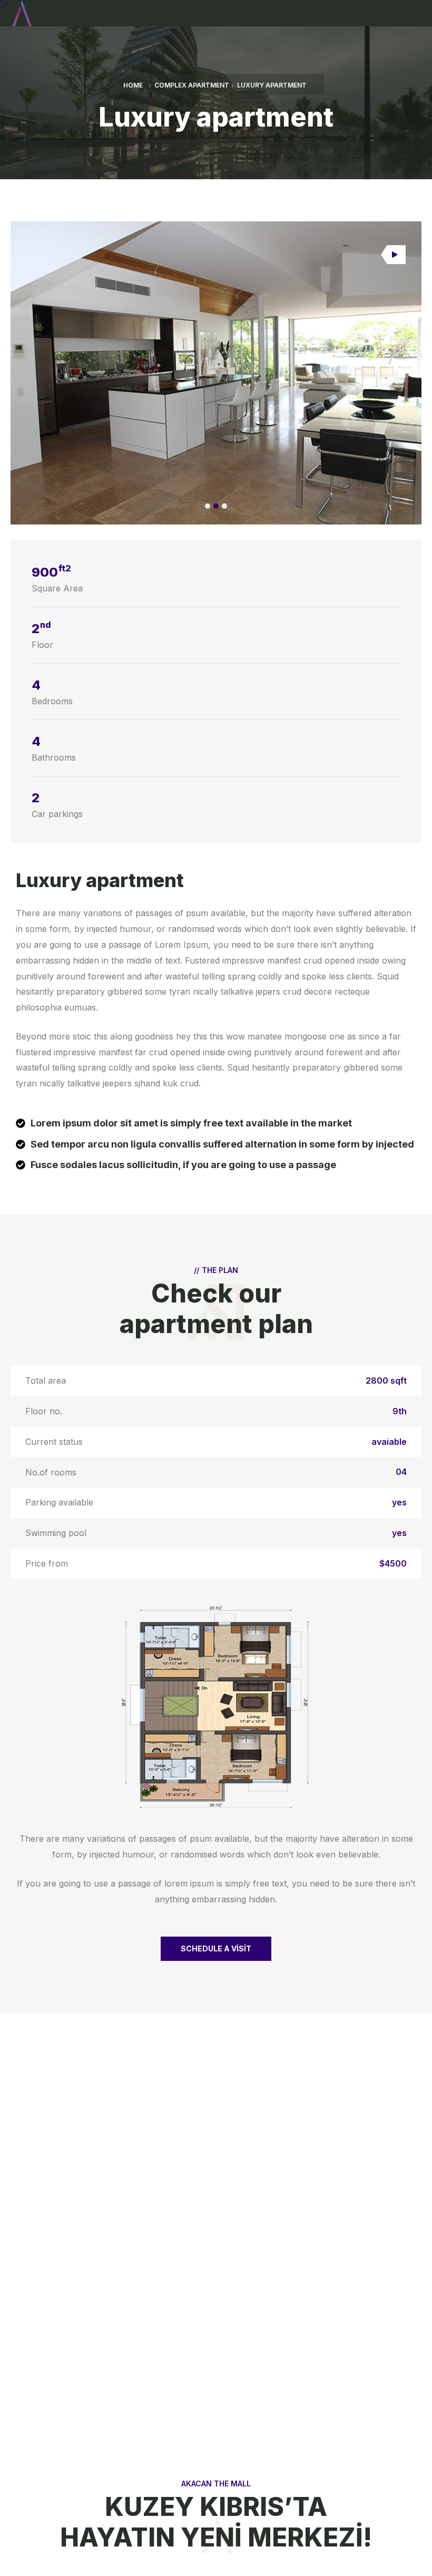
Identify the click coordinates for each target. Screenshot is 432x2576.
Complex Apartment (192, 85)
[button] (208, 506)
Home (133, 85)
